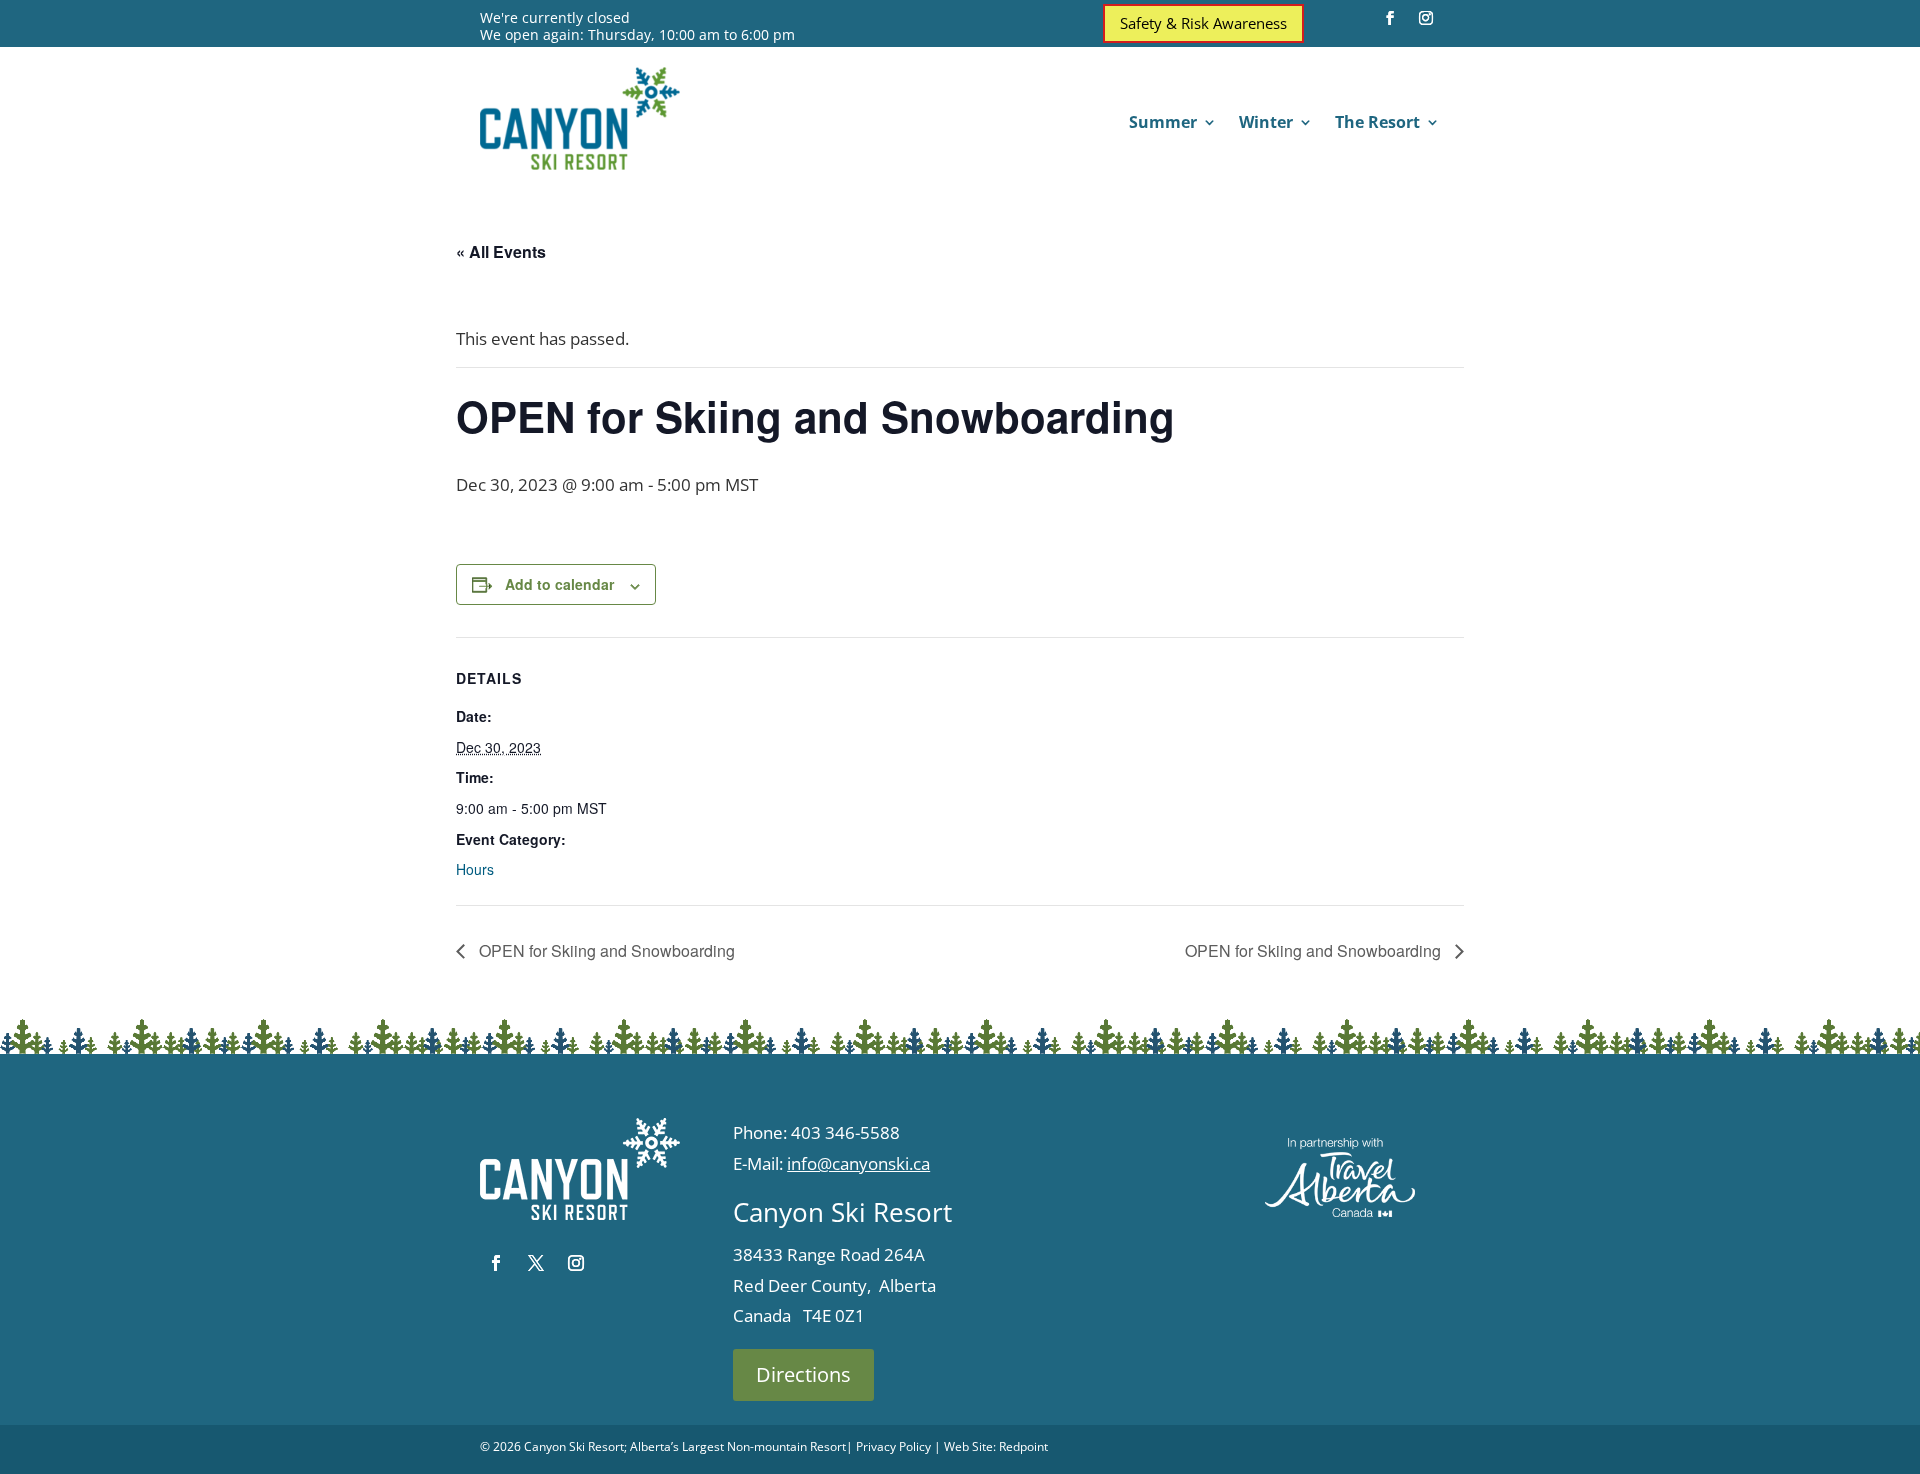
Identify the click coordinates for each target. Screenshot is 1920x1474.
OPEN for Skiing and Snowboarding (605, 950)
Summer (1163, 124)
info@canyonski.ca (858, 1163)
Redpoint (1023, 1446)
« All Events (501, 251)
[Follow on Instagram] (1426, 18)
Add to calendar (559, 584)
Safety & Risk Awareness (1203, 23)
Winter (1266, 124)
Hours (475, 869)
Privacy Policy (893, 1446)
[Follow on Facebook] (1390, 18)
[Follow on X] (536, 1263)
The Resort (1377, 124)
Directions (803, 1374)
